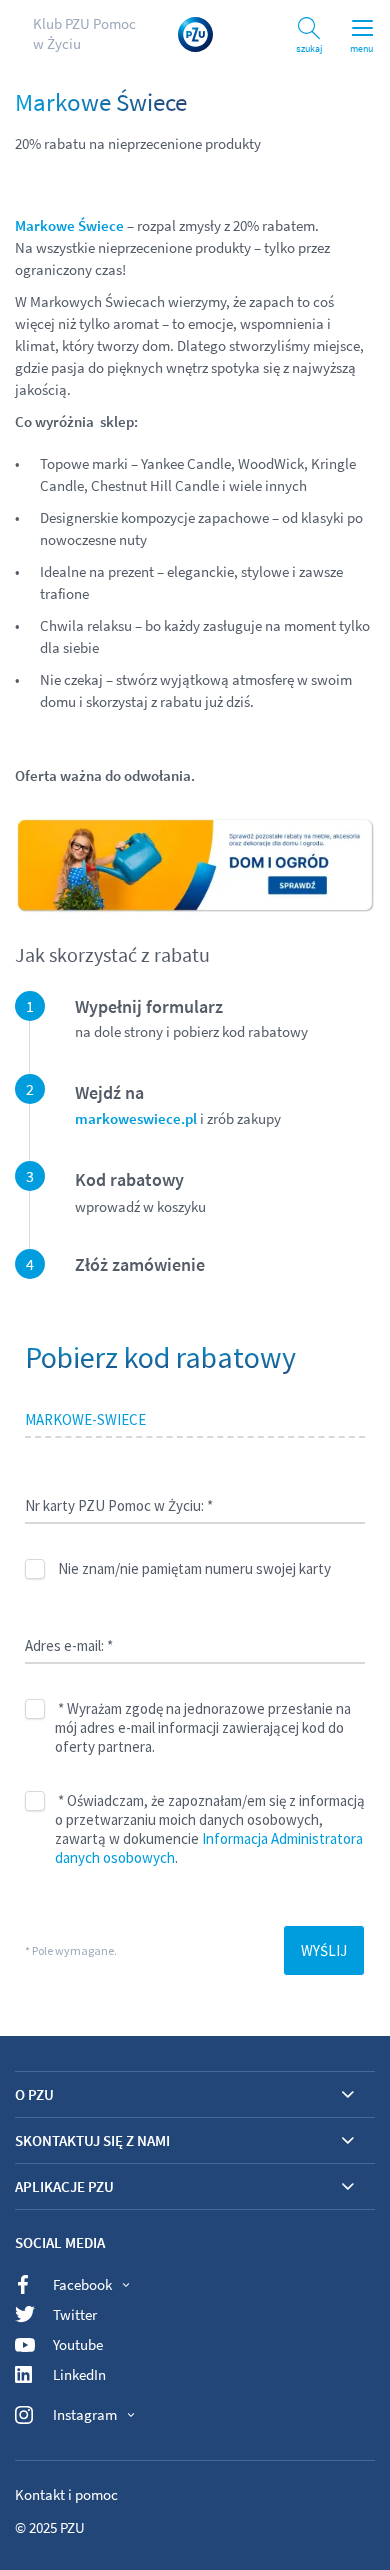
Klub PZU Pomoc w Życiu (84, 33)
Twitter (75, 2314)
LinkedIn (79, 2374)
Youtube (78, 2344)
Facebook (82, 2284)
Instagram (85, 2414)
